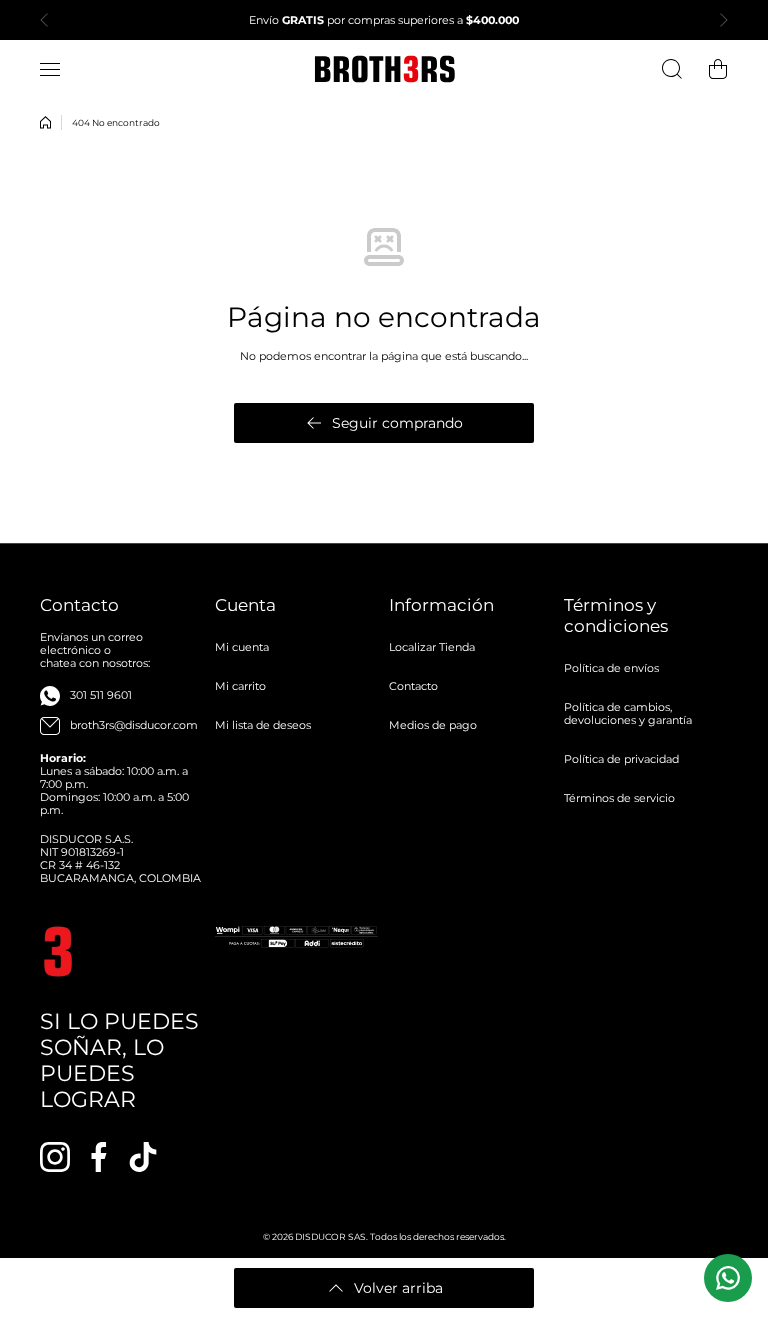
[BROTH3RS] (384, 69)
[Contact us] (728, 1278)
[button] (50, 20)
